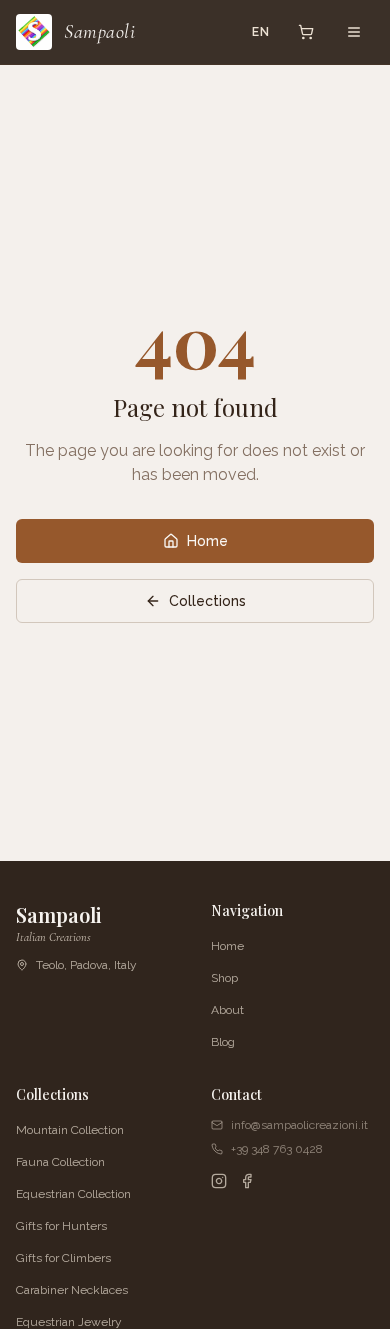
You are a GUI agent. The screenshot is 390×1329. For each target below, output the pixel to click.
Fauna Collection (60, 1162)
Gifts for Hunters (61, 1226)
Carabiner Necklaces (72, 1290)
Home (207, 541)
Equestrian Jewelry (69, 1322)
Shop (224, 978)
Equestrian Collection (73, 1194)
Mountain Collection (70, 1130)
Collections (207, 601)
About (227, 1010)
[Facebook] (247, 1181)
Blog (223, 1042)
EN (261, 32)
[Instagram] (219, 1181)
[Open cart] (306, 32)
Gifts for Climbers (63, 1258)
